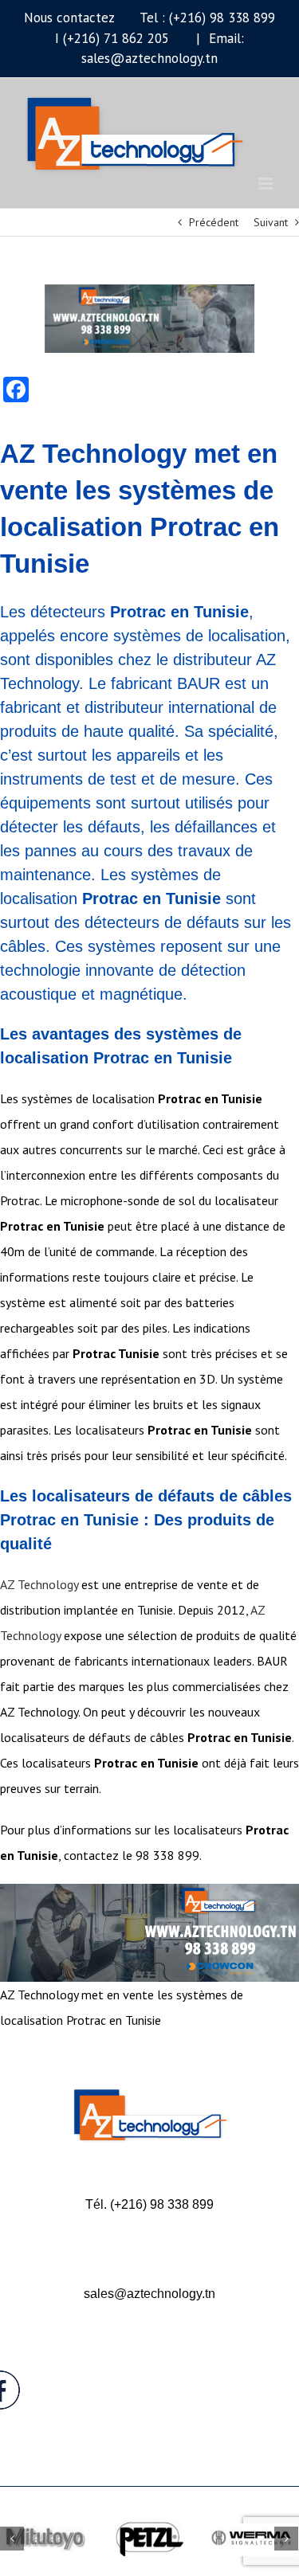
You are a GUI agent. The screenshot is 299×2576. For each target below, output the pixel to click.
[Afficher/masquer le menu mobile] (267, 184)
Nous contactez (69, 18)
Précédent (214, 222)
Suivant (271, 222)
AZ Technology (39, 1584)
